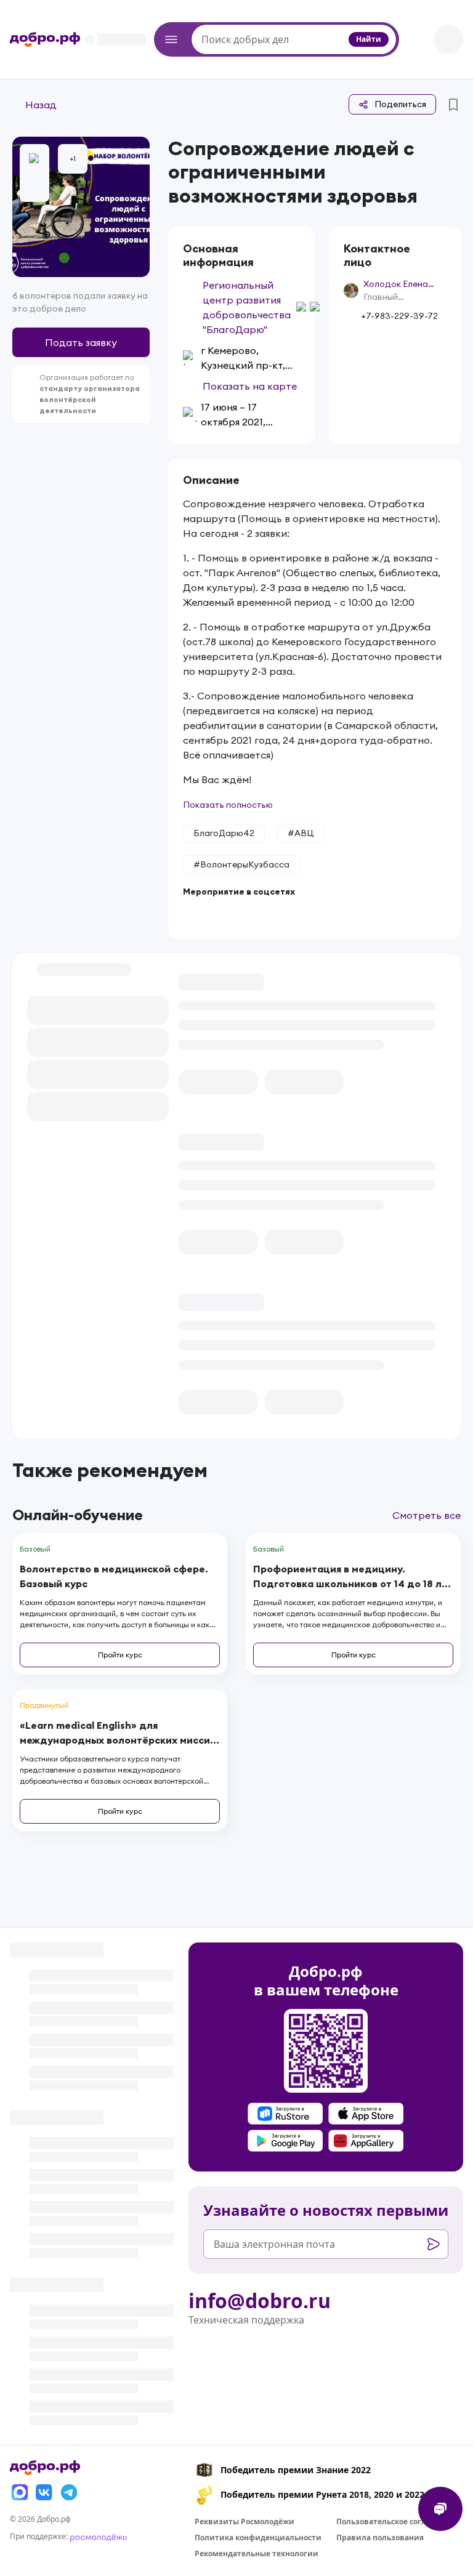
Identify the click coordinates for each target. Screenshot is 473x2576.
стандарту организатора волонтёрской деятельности (90, 399)
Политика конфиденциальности (258, 2538)
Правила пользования (380, 2538)
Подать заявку (81, 342)
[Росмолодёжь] (99, 2536)
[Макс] (20, 2492)
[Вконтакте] (44, 2492)
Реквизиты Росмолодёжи (245, 2522)
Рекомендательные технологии (257, 2554)
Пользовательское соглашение (397, 2522)
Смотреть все (427, 1515)
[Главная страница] (45, 39)
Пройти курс (120, 1655)
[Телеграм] (69, 2492)
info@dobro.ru (260, 2301)
